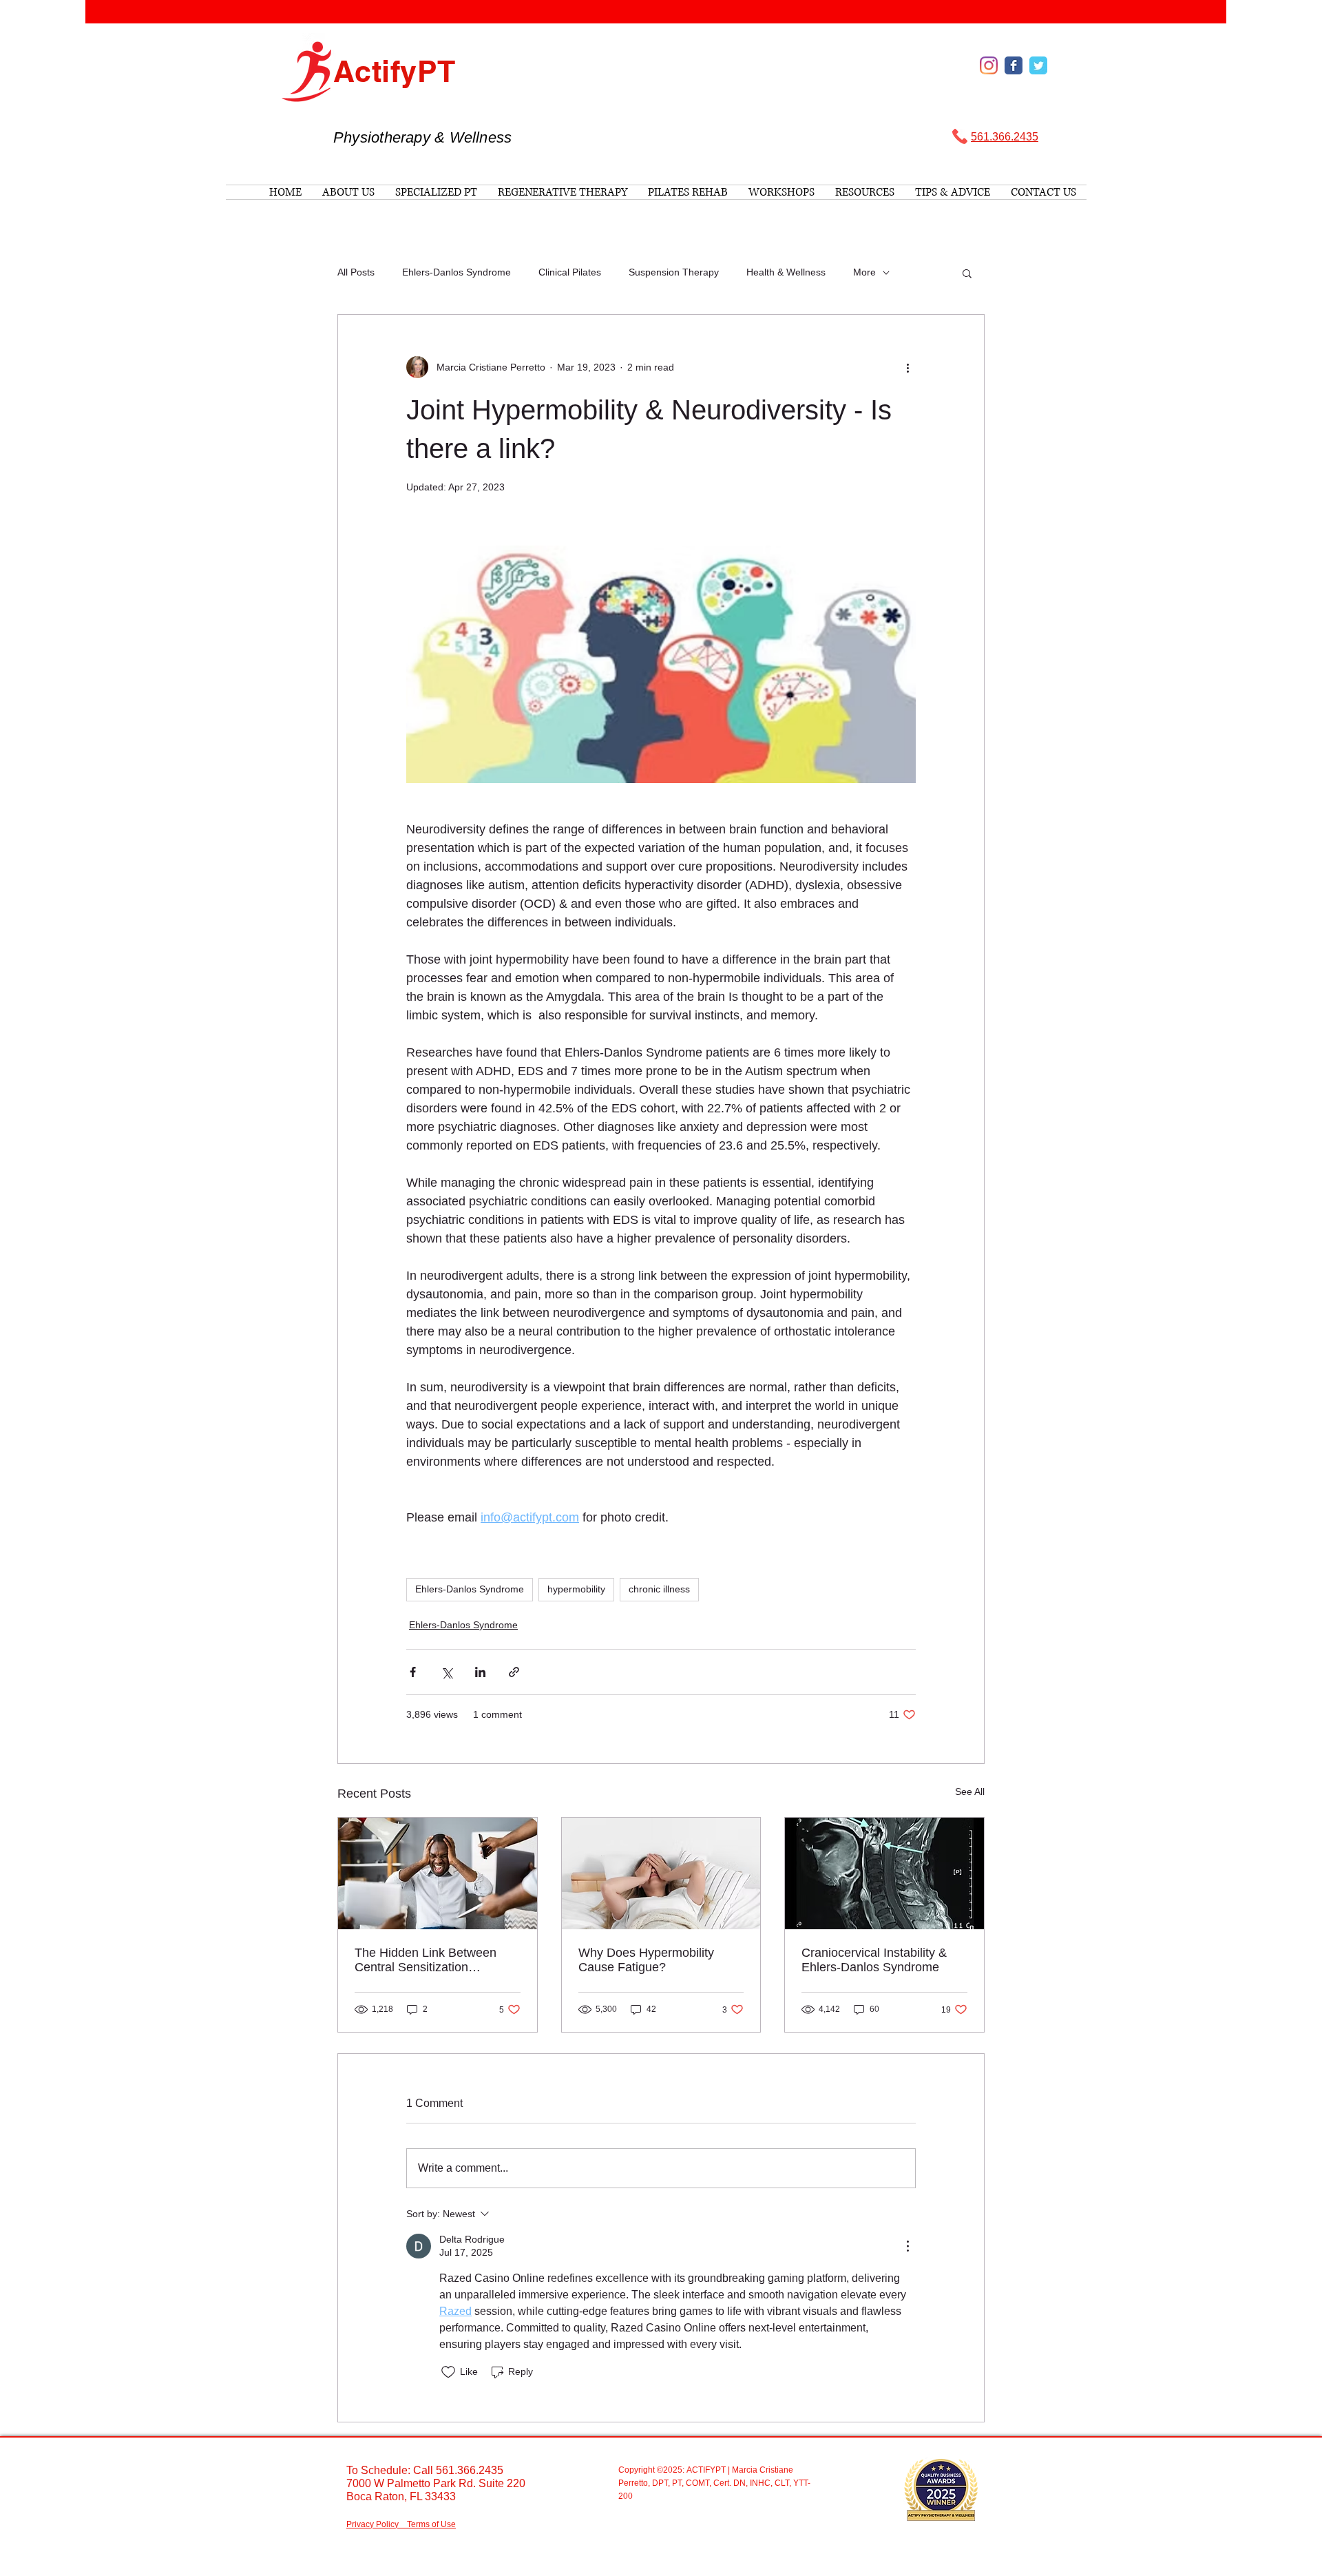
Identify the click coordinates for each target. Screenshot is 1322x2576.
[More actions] (907, 367)
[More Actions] (907, 2246)
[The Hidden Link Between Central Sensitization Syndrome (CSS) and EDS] (438, 1873)
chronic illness (659, 1589)
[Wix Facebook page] (1014, 65)
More (864, 272)
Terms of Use (431, 2524)
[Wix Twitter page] (1038, 65)
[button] (967, 273)
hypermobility (576, 1589)
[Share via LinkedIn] (480, 1672)
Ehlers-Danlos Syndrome (457, 272)
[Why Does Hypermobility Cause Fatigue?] (661, 1873)
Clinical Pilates (570, 272)
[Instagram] (989, 65)
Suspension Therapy (674, 272)
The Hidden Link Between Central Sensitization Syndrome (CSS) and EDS (428, 1960)
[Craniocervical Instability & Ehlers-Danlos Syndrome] (884, 1873)
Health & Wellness (786, 272)
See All (970, 1791)
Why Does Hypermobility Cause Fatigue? (646, 1960)
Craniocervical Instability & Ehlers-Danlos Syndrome (874, 1960)
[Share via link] (514, 1672)
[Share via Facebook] (413, 1672)
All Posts (356, 272)
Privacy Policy (373, 2524)
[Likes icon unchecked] (448, 2372)
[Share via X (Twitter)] (447, 1672)
